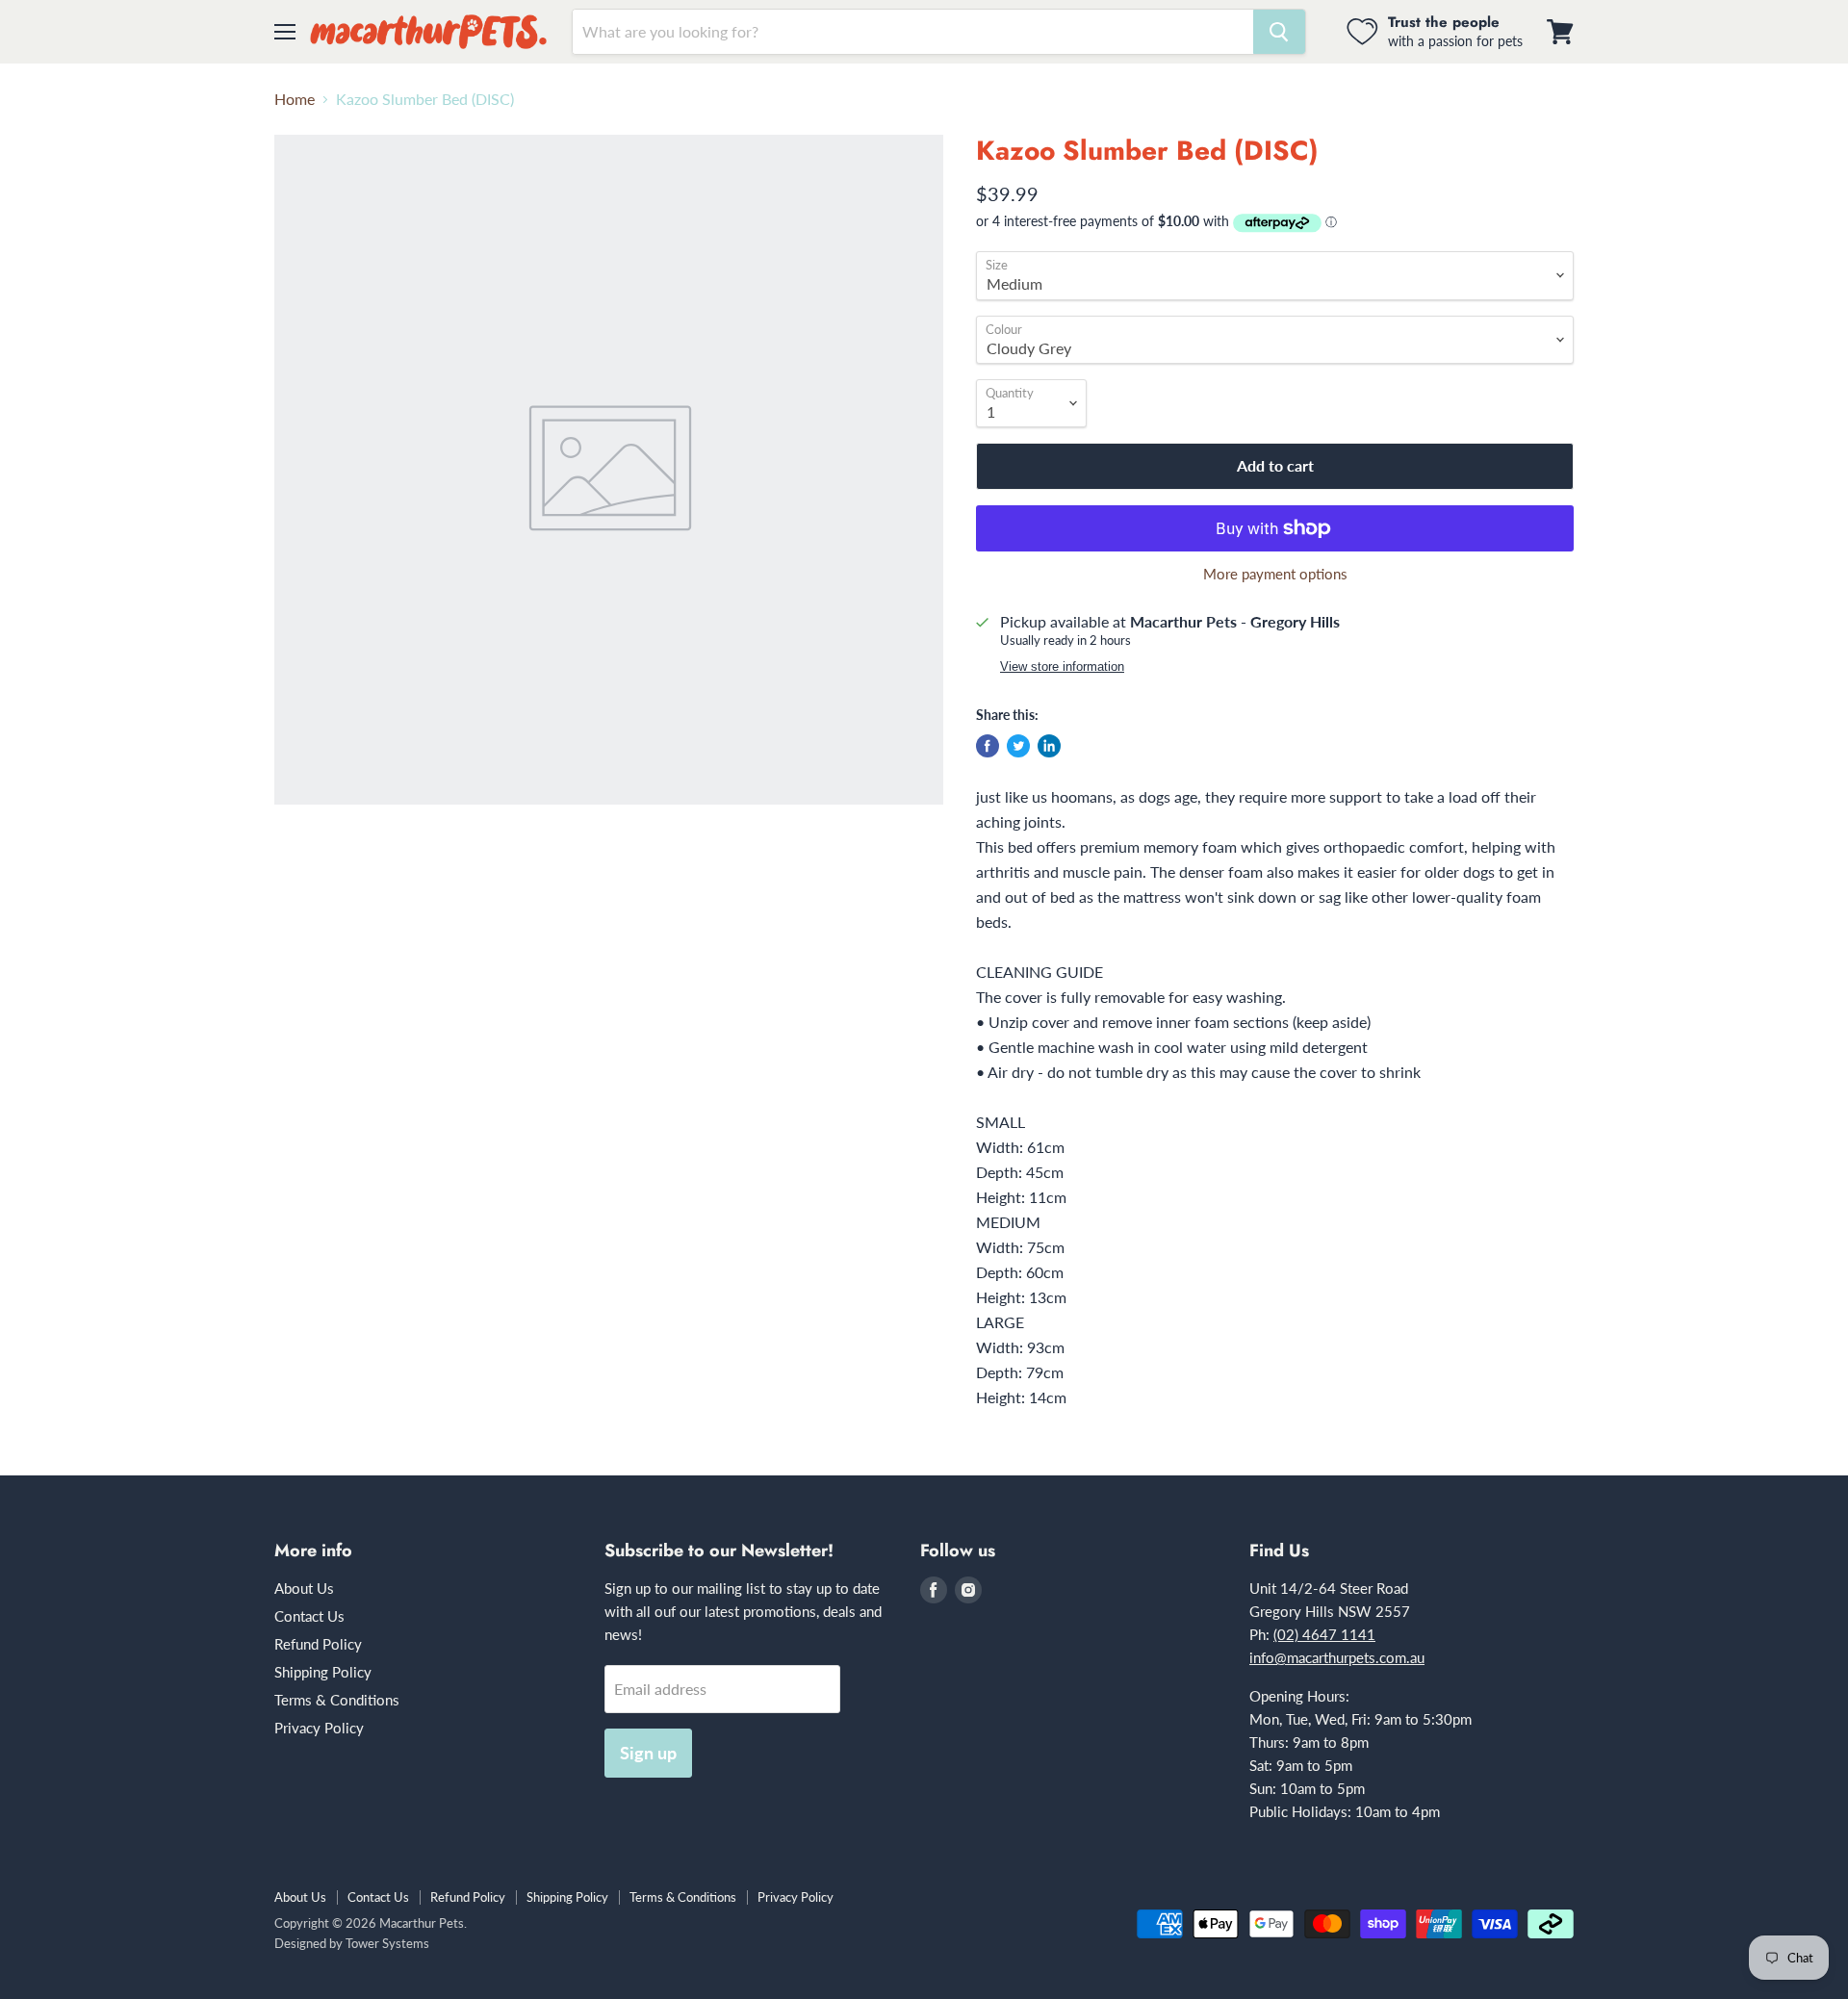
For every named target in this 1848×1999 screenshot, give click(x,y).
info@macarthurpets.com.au (1337, 1657)
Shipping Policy (323, 1672)
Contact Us (309, 1616)
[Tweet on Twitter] (1018, 746)
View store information (1062, 667)
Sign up (648, 1753)
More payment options (1275, 574)
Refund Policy (318, 1644)
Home (295, 99)
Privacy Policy (319, 1728)
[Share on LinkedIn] (1049, 746)
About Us (304, 1588)
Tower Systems (387, 1943)
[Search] (1279, 32)
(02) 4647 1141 (1324, 1634)
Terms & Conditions (337, 1700)
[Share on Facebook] (988, 746)
